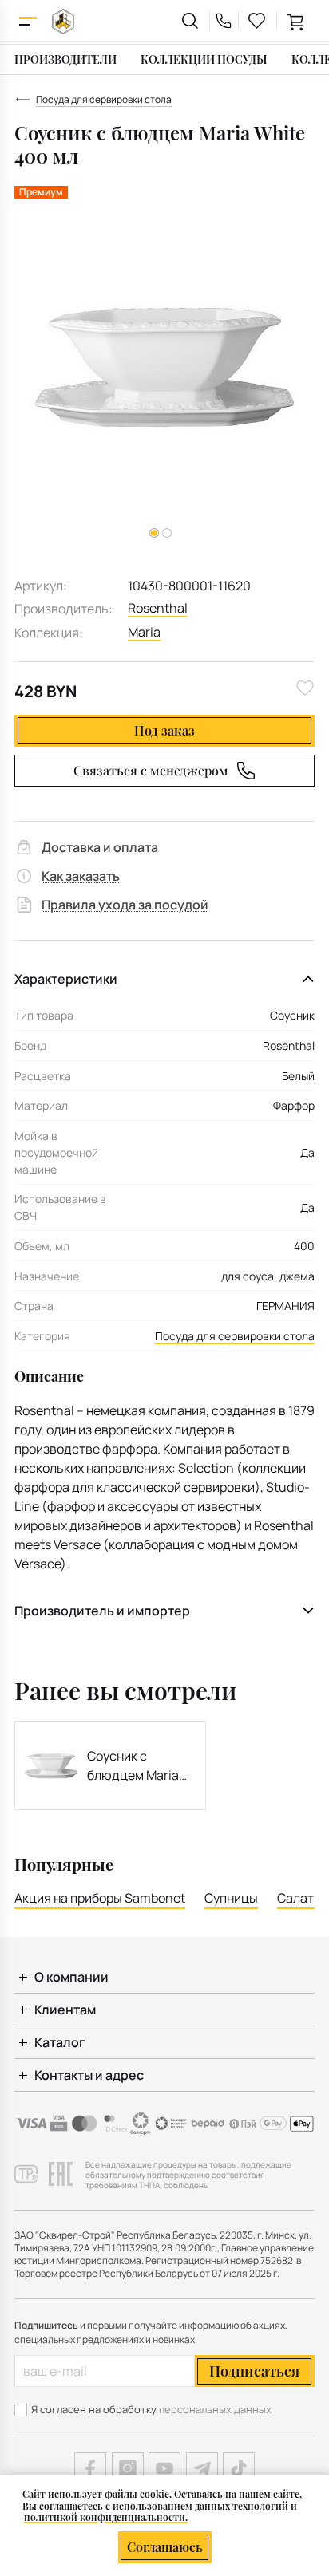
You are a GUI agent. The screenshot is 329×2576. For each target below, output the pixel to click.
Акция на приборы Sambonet (100, 1898)
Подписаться (254, 2371)
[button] (167, 533)
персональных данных (215, 2409)
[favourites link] (257, 21)
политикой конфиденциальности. (106, 2517)
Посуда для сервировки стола (235, 1336)
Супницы (231, 1898)
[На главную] (63, 21)
